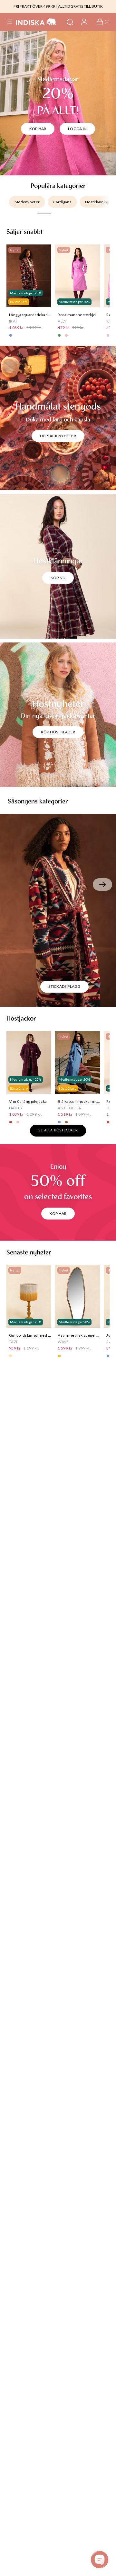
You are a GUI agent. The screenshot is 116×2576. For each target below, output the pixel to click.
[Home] (36, 22)
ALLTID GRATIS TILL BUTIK (80, 6)
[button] (10, 22)
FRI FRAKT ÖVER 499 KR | (35, 6)
